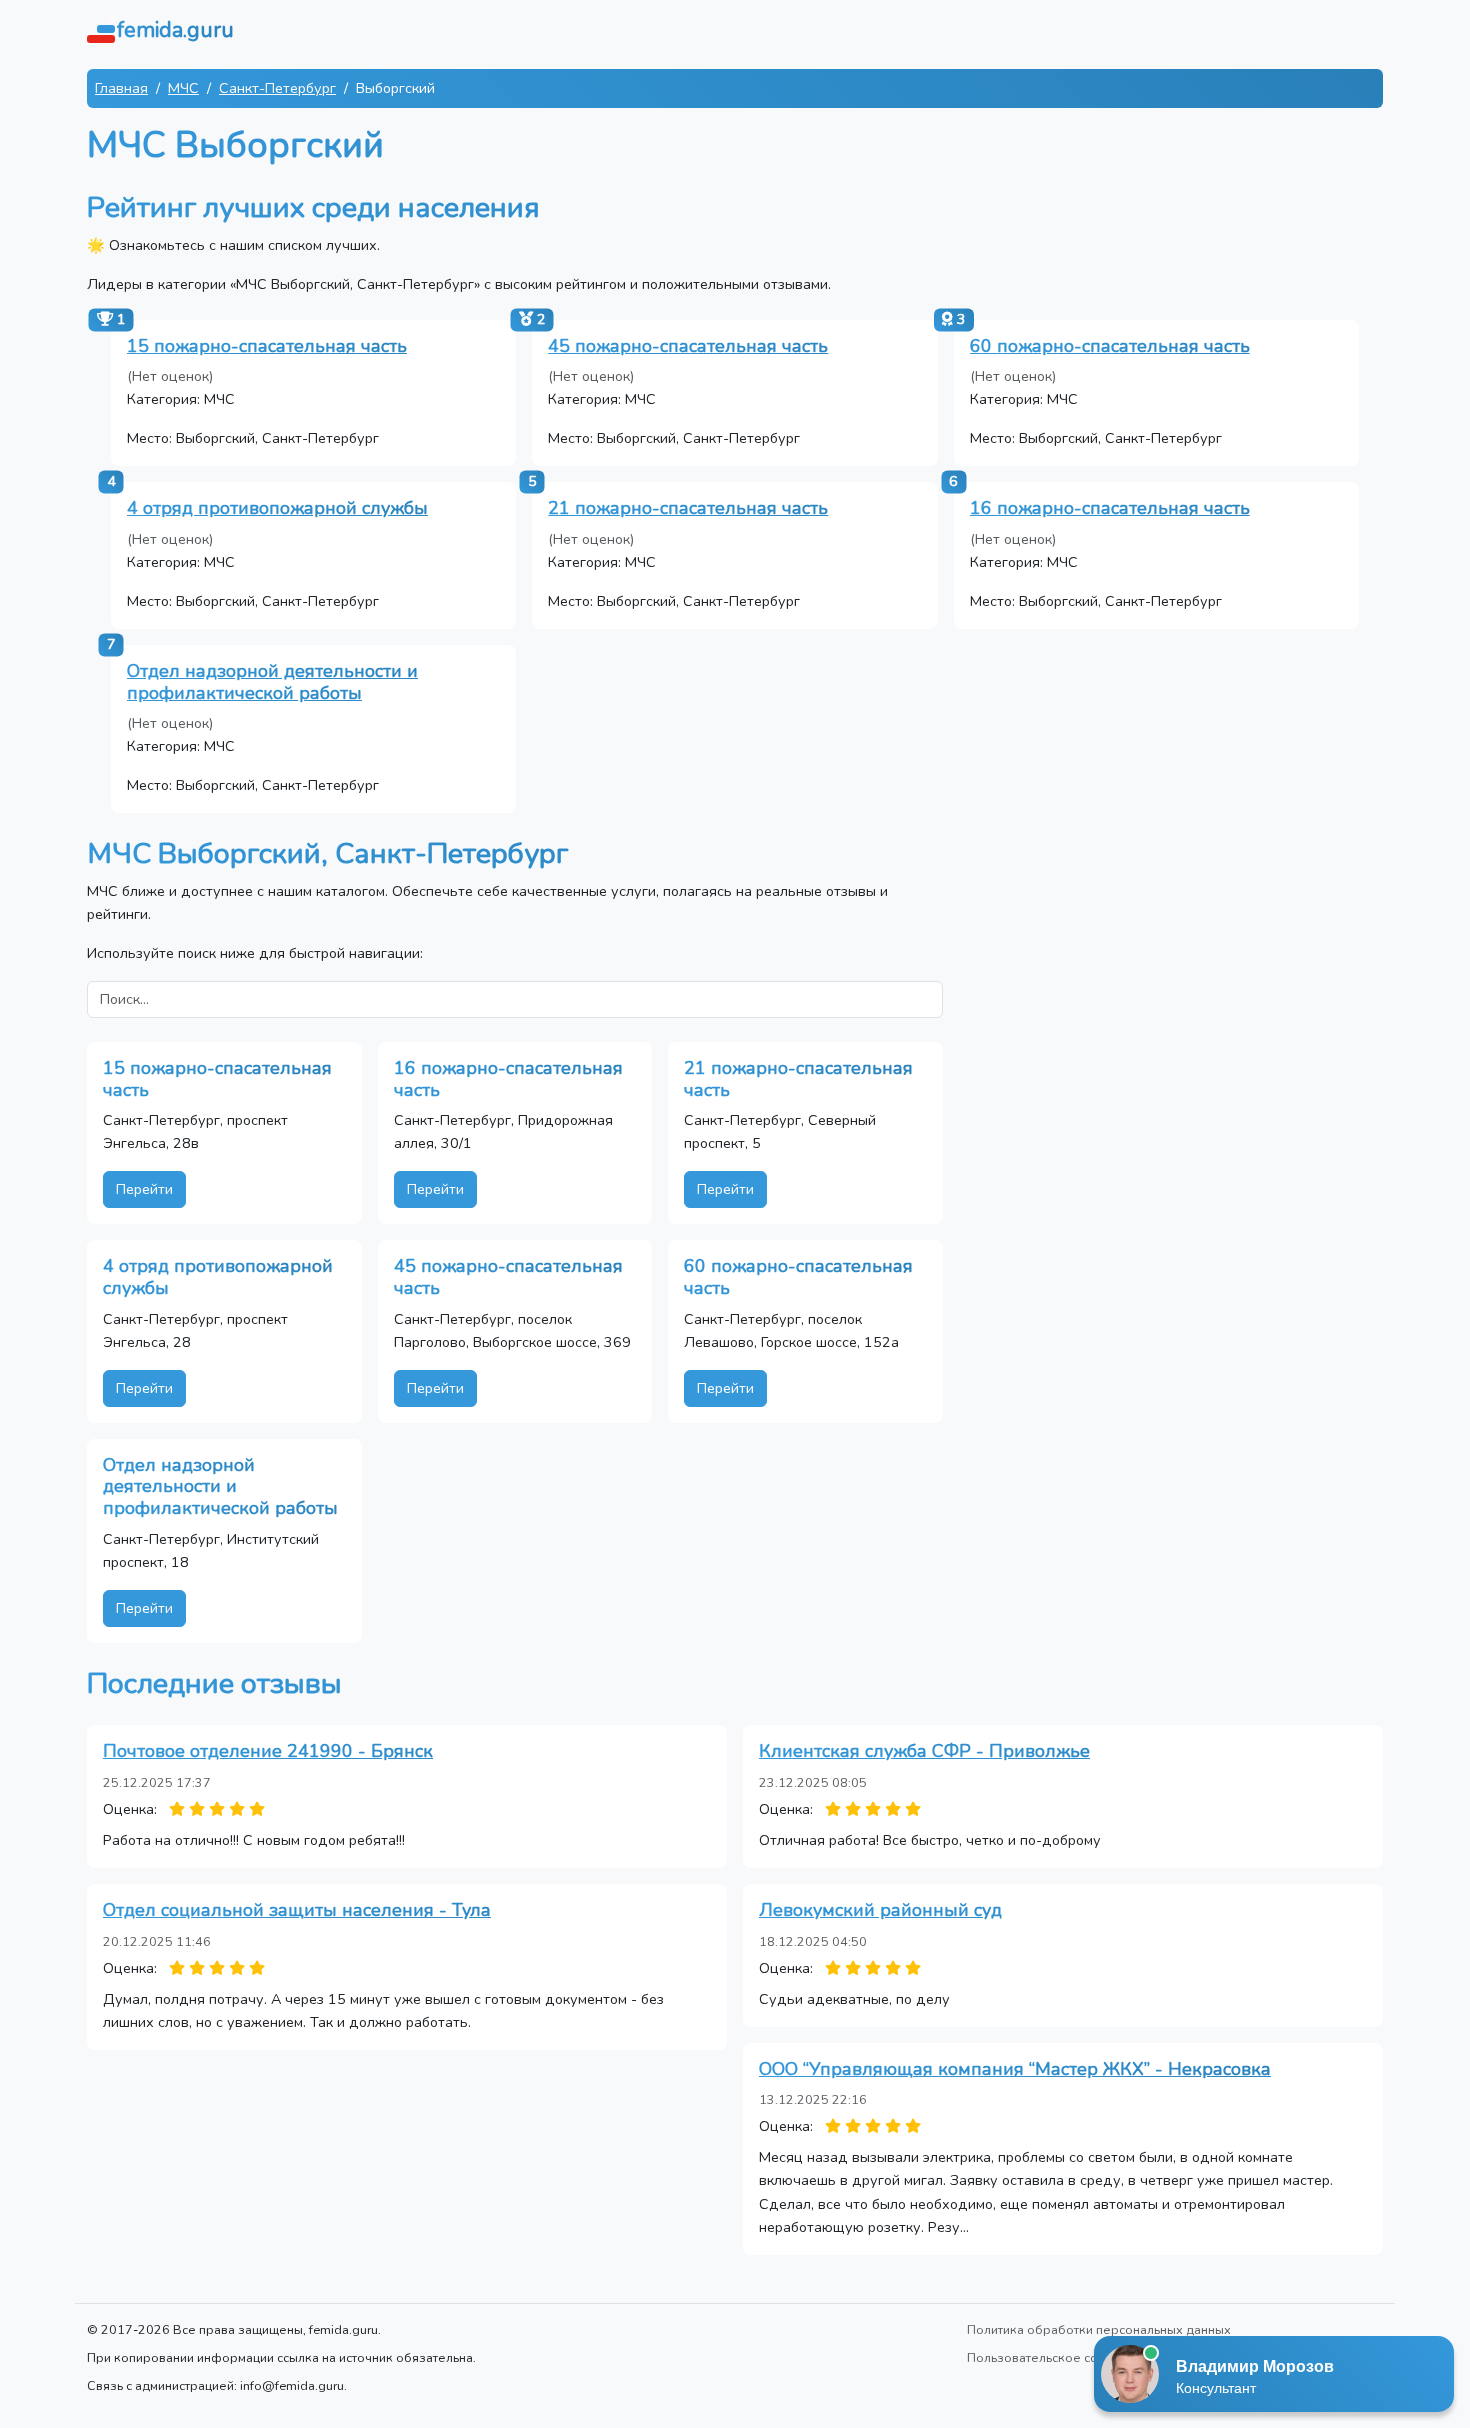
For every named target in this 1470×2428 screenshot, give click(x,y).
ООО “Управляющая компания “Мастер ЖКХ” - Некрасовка (1015, 2069)
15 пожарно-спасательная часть (267, 346)
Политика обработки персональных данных (1099, 2329)
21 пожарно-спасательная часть (688, 508)
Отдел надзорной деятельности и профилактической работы (272, 682)
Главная (121, 88)
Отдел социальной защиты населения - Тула (297, 1910)
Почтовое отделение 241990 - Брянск (268, 1751)
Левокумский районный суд (880, 1910)
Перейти (144, 1189)
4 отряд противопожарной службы (277, 508)
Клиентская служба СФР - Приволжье (924, 1751)
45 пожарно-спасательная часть (688, 346)
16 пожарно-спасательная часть (1110, 508)
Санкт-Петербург (277, 88)
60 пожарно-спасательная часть (1110, 346)
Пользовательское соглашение (1062, 2357)
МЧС (183, 88)
